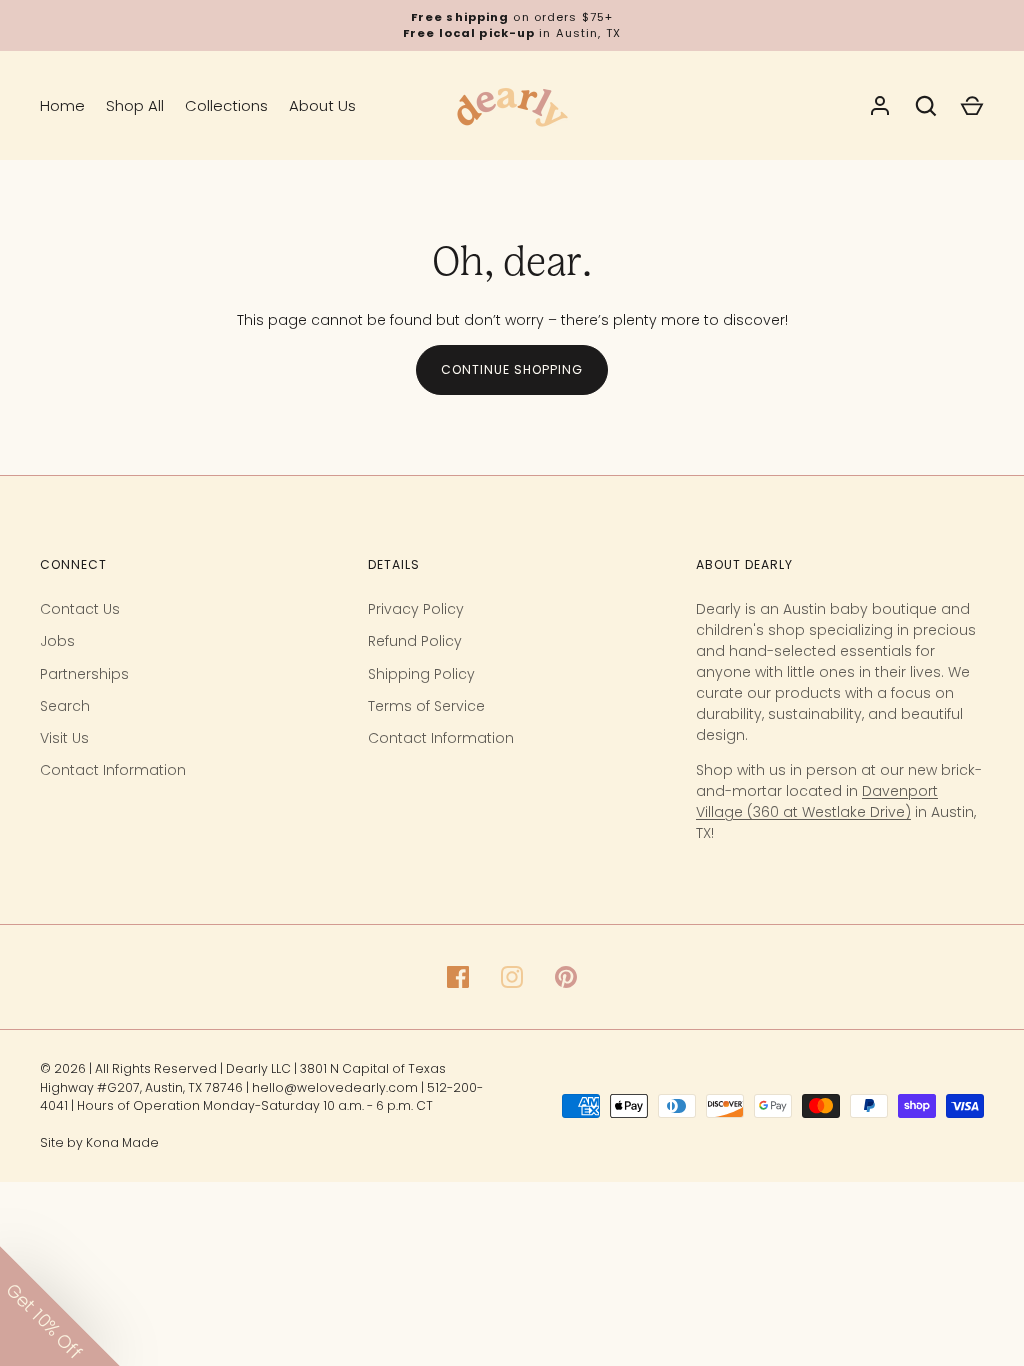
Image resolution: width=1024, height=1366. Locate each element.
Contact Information (113, 770)
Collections (226, 105)
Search (65, 706)
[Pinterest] (566, 977)
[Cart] (972, 106)
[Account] (880, 106)
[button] (60, 1306)
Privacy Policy (416, 609)
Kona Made (122, 1142)
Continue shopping (512, 369)
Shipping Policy (421, 674)
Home (62, 105)
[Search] (926, 106)
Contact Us (80, 609)
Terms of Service (426, 706)
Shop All (135, 105)
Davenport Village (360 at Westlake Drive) (817, 801)
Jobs (57, 641)
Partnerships (84, 674)
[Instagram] (512, 977)
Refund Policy (415, 641)
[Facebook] (458, 977)
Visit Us (64, 738)
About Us (322, 105)
